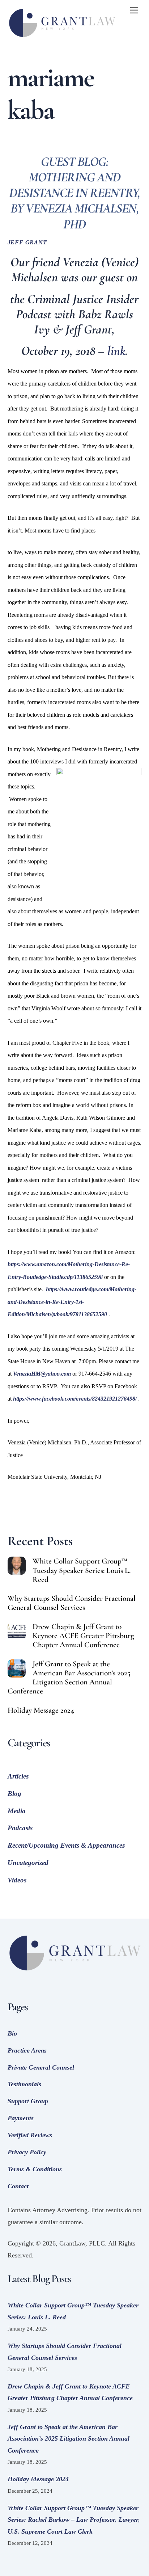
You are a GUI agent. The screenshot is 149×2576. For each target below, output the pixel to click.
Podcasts (20, 1828)
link (116, 351)
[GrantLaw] (62, 39)
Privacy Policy (27, 2152)
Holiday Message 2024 (41, 1710)
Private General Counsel (41, 2067)
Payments (21, 2118)
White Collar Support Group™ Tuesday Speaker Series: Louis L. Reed (82, 1570)
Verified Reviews (30, 2135)
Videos (17, 1880)
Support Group (28, 2101)
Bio (12, 2033)
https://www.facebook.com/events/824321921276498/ (75, 1399)
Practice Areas (27, 2050)
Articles (18, 1776)
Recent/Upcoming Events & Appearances (66, 1845)
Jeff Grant (27, 243)
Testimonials (24, 2084)
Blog (14, 1794)
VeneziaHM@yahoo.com (42, 1374)
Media (17, 1811)
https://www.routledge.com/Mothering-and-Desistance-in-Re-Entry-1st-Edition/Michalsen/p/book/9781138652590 (72, 1302)
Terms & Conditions (35, 2169)
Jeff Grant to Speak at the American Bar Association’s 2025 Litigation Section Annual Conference (69, 1678)
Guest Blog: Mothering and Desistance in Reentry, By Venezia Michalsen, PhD (74, 193)
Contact (18, 2186)
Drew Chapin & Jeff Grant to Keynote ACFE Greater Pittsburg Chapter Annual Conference (83, 1636)
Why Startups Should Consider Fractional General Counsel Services (72, 1603)
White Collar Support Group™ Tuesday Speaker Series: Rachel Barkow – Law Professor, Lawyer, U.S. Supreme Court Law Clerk (74, 2520)
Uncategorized (28, 1863)
